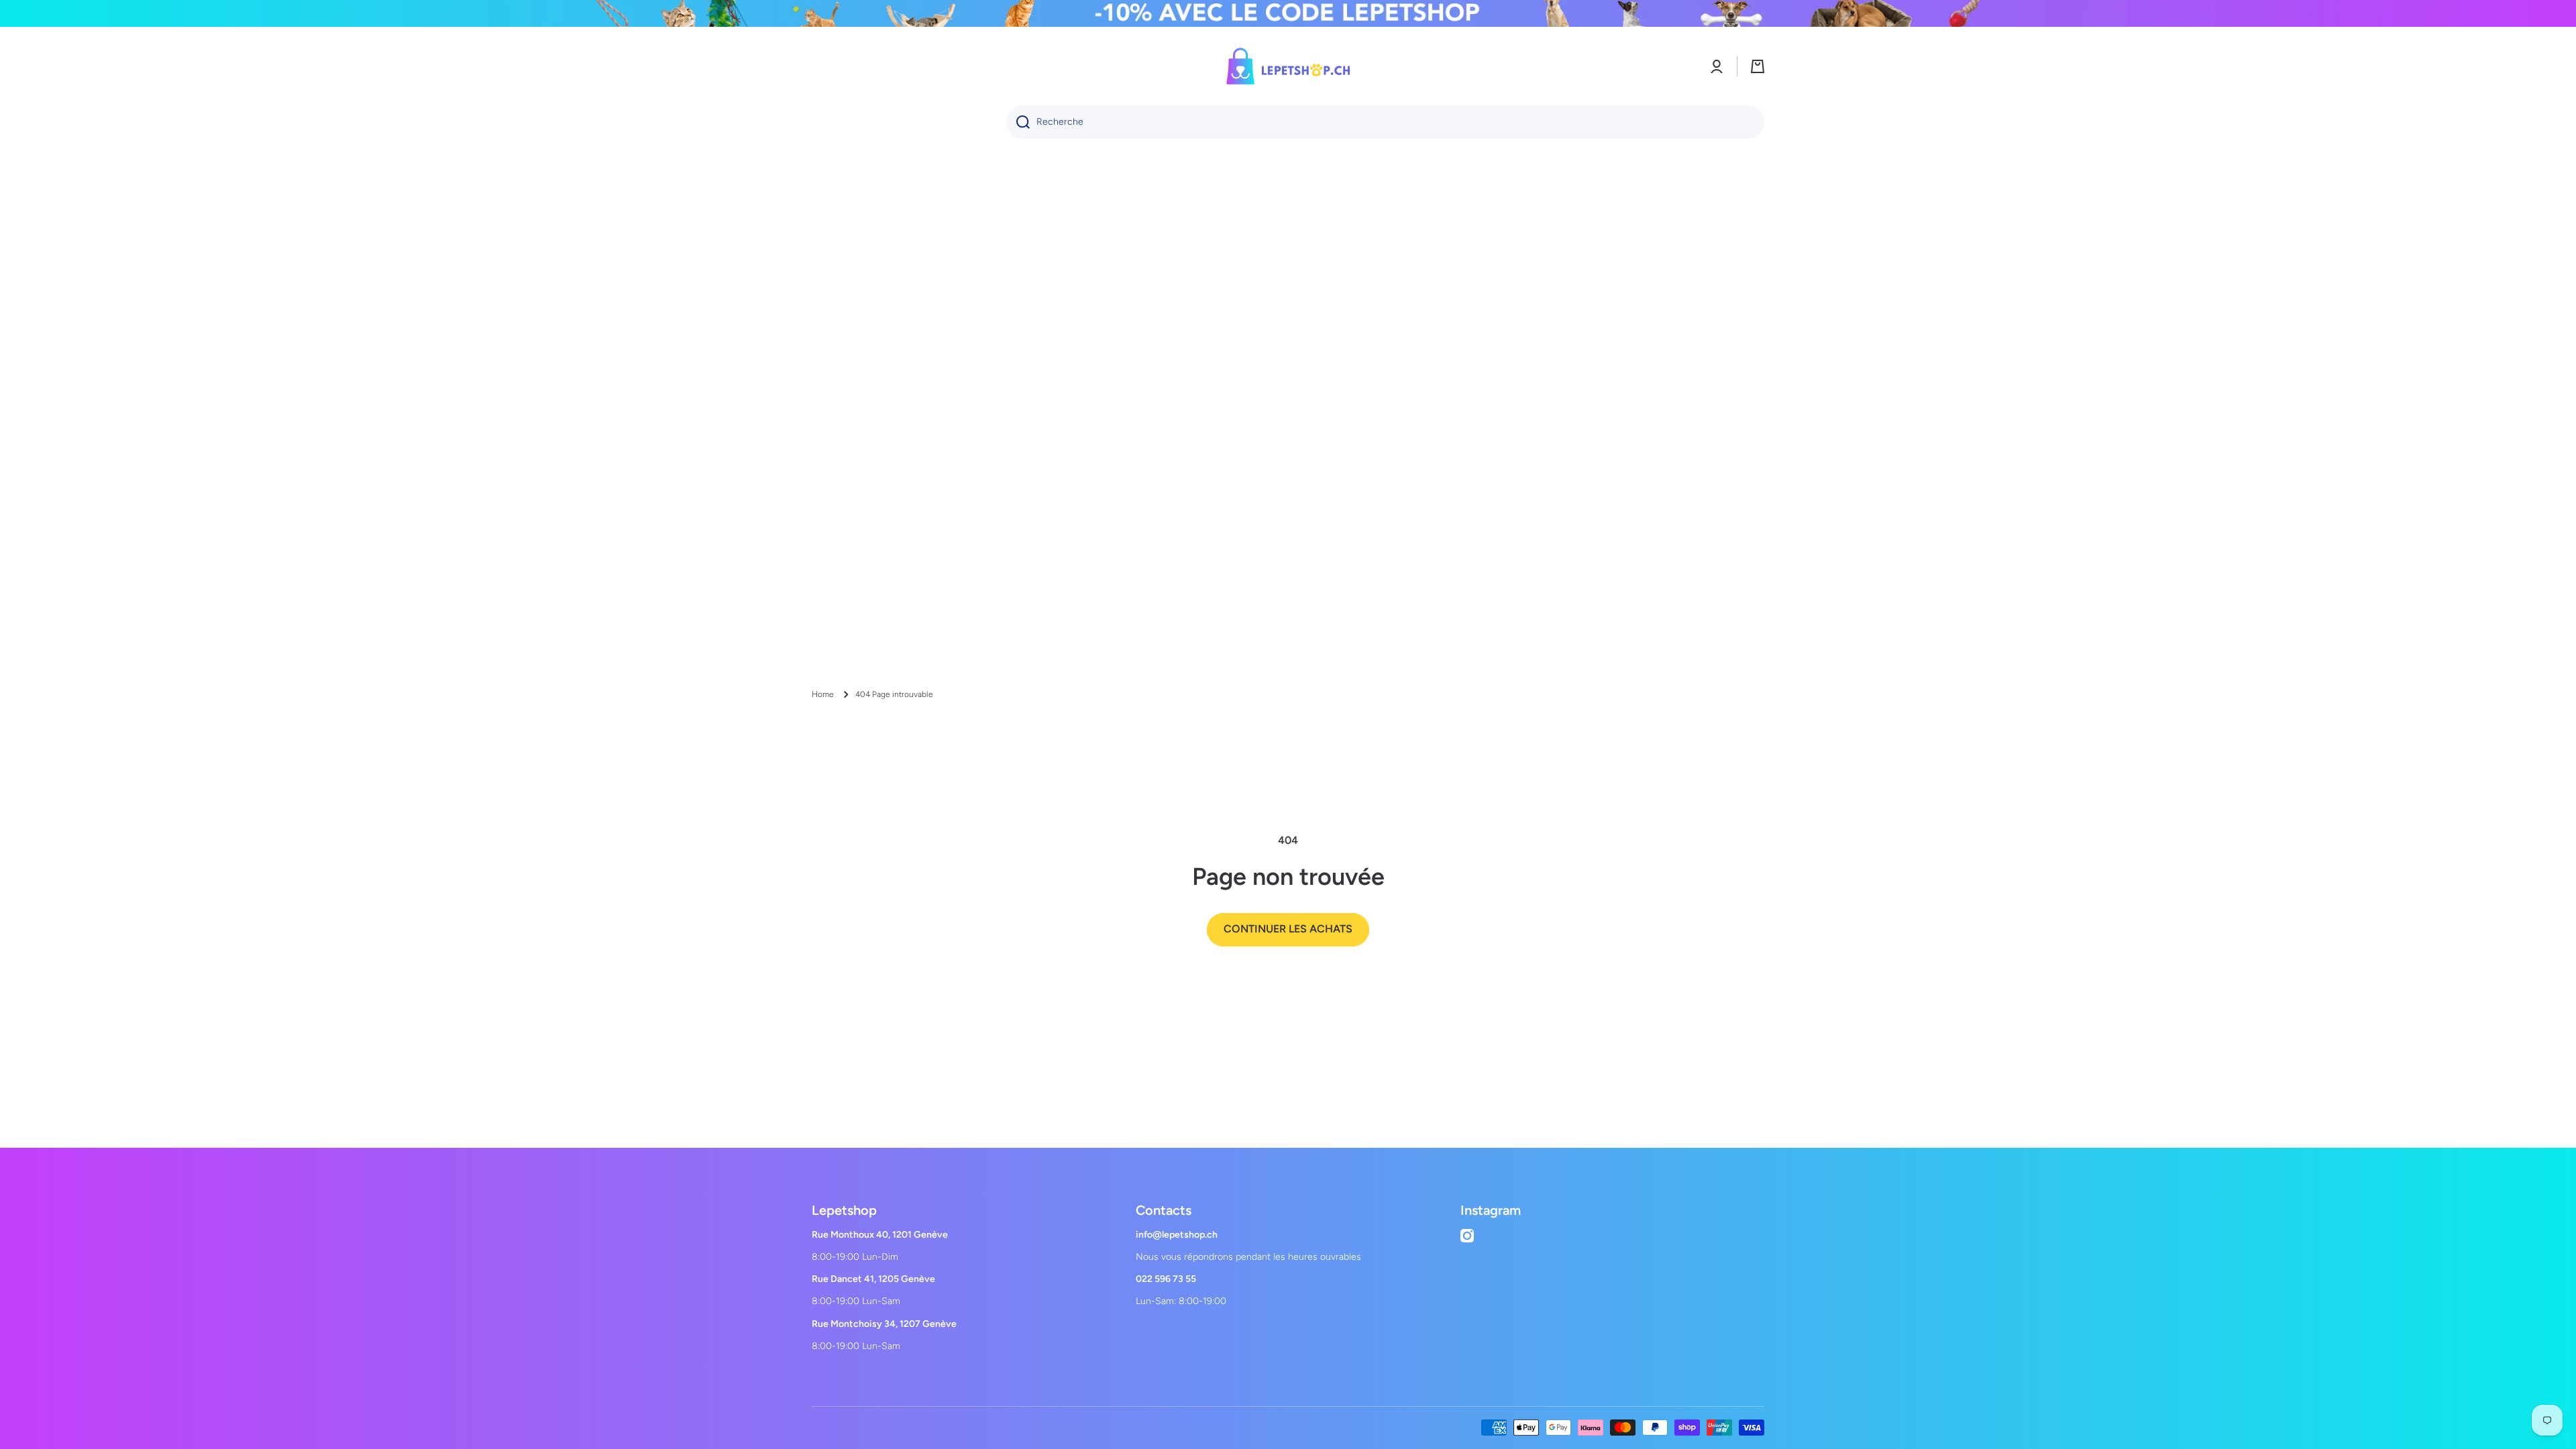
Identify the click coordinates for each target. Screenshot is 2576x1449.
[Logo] (1288, 66)
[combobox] (1385, 122)
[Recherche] (1018, 122)
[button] (1758, 66)
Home (823, 694)
